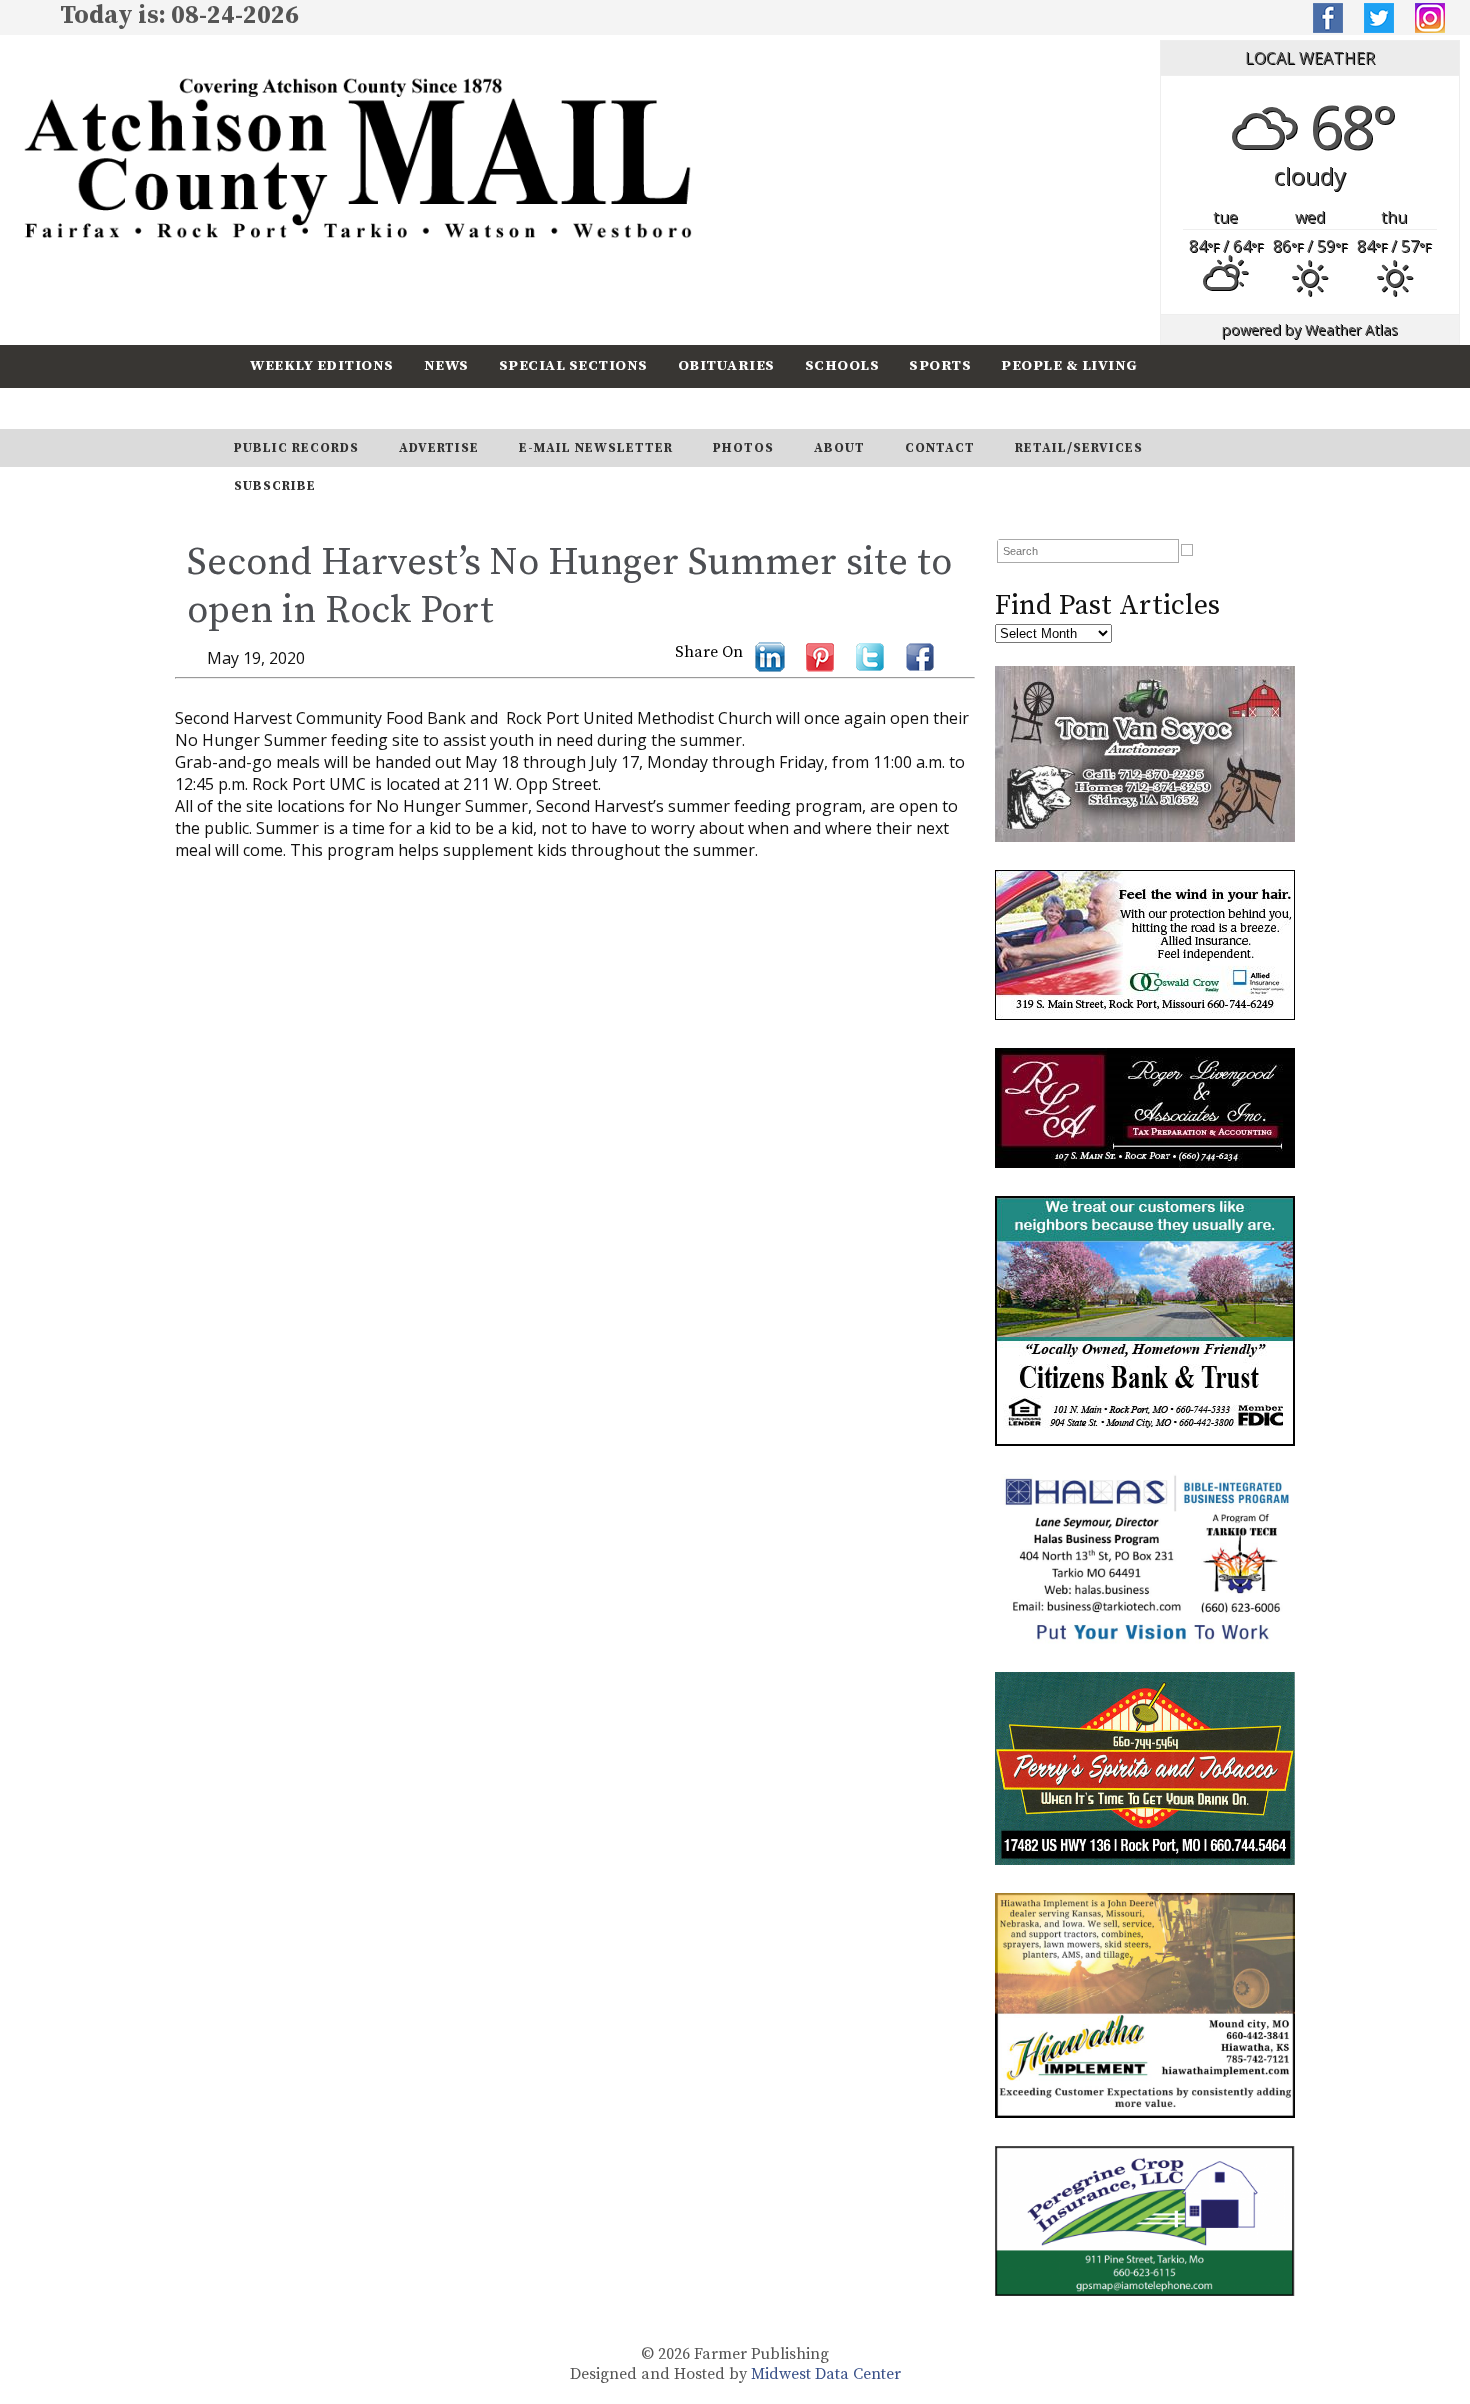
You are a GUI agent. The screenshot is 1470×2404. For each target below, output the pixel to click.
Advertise (439, 448)
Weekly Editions (322, 365)
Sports (940, 365)
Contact (940, 448)
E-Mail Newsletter (596, 448)
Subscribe (409, 407)
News (446, 365)
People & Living (1069, 365)
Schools (842, 365)
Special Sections (573, 365)
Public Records (296, 448)
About (839, 448)
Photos (743, 448)
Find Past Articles (1107, 605)
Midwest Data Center (826, 2374)
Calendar (292, 407)
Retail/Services (1079, 448)
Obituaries (726, 365)
